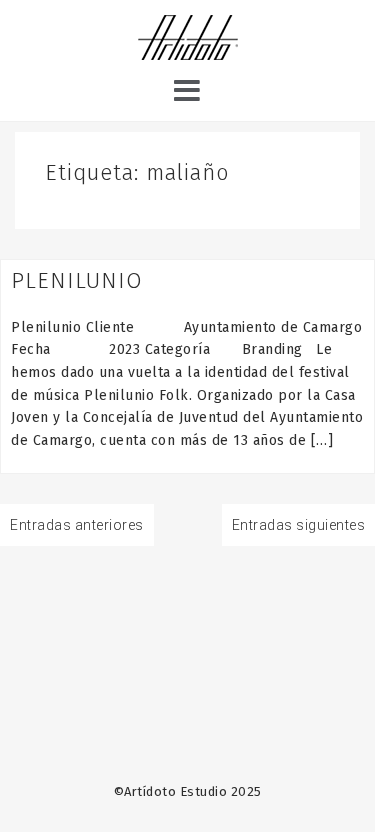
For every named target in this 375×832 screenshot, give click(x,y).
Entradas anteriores (77, 525)
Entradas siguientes (299, 525)
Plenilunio (77, 280)
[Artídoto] (188, 40)
